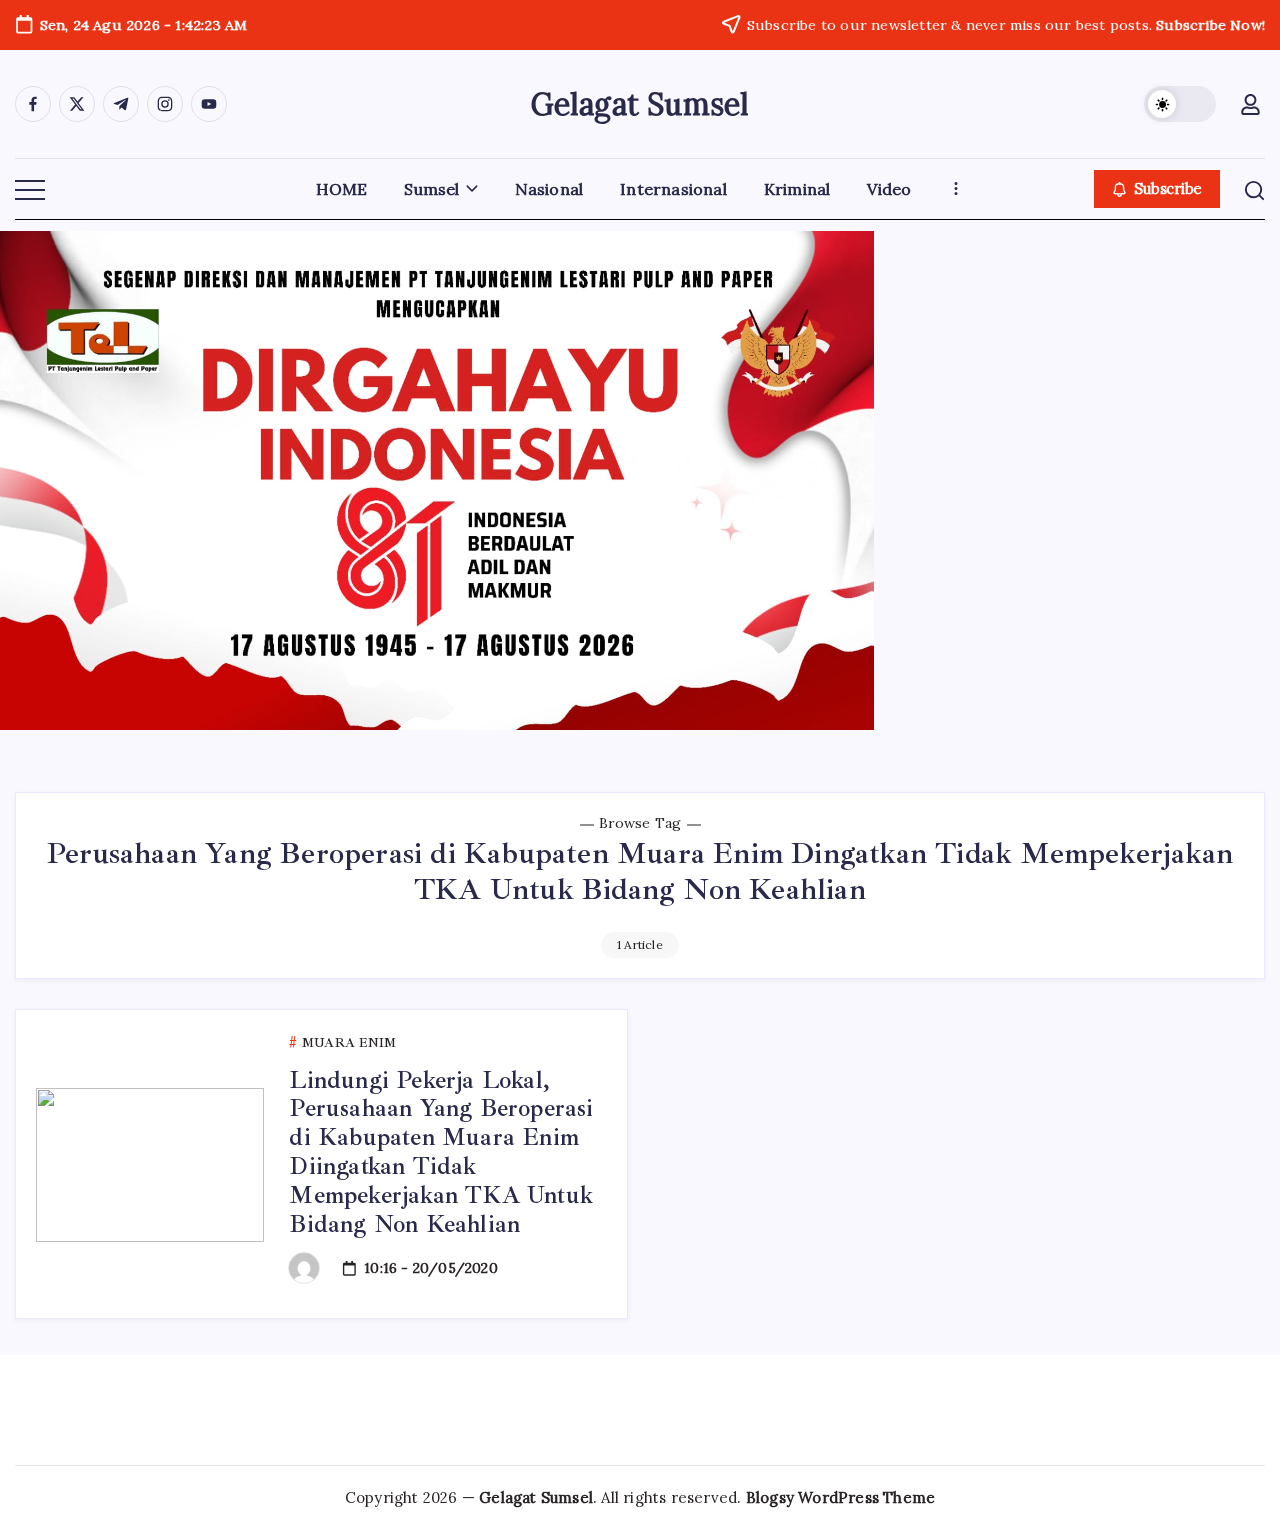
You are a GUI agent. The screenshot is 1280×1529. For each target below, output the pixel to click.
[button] (1180, 104)
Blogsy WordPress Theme (840, 1497)
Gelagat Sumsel (640, 104)
